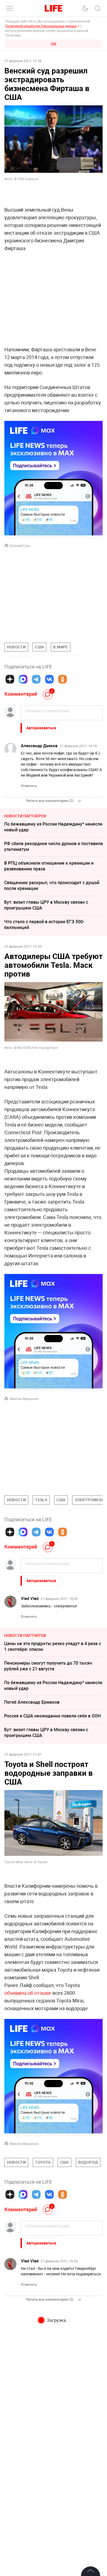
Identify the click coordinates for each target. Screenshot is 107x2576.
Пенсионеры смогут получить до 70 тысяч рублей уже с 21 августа (48, 1666)
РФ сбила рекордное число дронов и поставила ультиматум (54, 846)
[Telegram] (36, 679)
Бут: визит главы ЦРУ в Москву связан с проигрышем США (46, 905)
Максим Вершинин (24, 1399)
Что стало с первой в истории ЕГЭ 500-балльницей (44, 924)
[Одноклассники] (63, 679)
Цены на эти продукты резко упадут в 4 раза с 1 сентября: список (53, 1646)
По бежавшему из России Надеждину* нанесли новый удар (53, 827)
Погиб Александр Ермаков (32, 1702)
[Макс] (23, 679)
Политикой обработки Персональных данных (41, 26)
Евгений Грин (20, 546)
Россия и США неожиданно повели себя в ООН (52, 1716)
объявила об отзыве (28, 1993)
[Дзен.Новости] (10, 679)
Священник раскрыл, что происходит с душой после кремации (52, 885)
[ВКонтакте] (49, 679)
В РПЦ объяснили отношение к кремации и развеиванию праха (49, 866)
